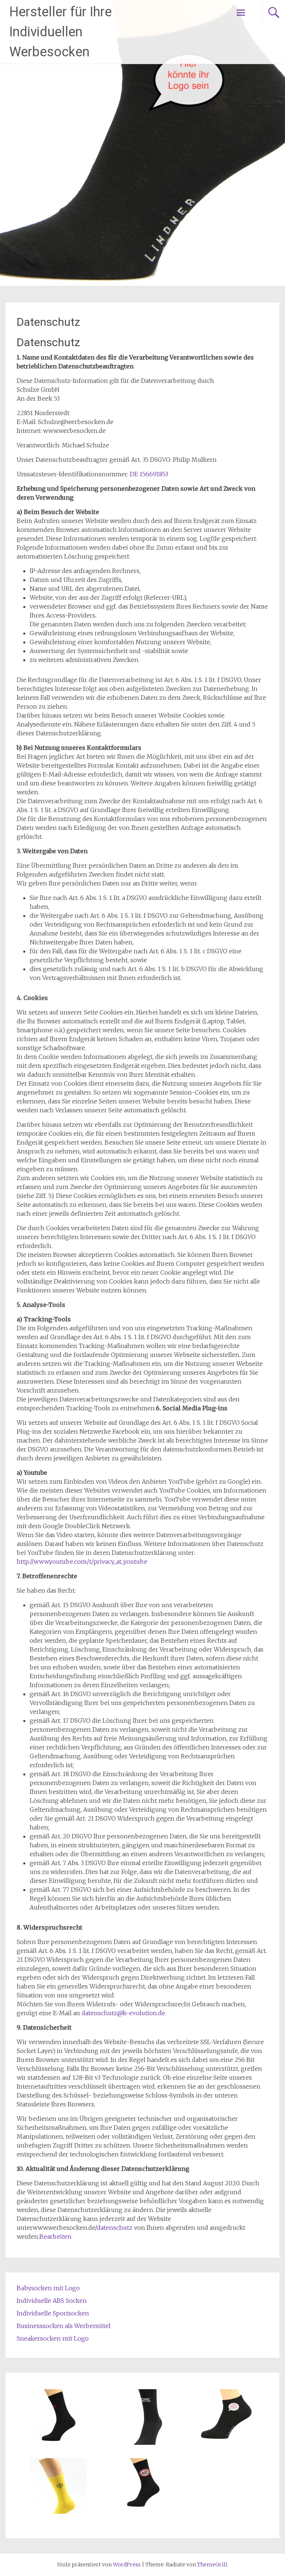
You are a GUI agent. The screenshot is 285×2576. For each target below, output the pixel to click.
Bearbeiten (55, 2236)
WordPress (127, 2565)
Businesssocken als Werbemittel (64, 2326)
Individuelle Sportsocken (53, 2313)
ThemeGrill (212, 2565)
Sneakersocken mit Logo (53, 2338)
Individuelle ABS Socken (52, 2301)
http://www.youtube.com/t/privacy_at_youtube (82, 1562)
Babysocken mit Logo (48, 2288)
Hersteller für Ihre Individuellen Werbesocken (60, 32)
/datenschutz (114, 2228)
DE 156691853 (149, 474)
